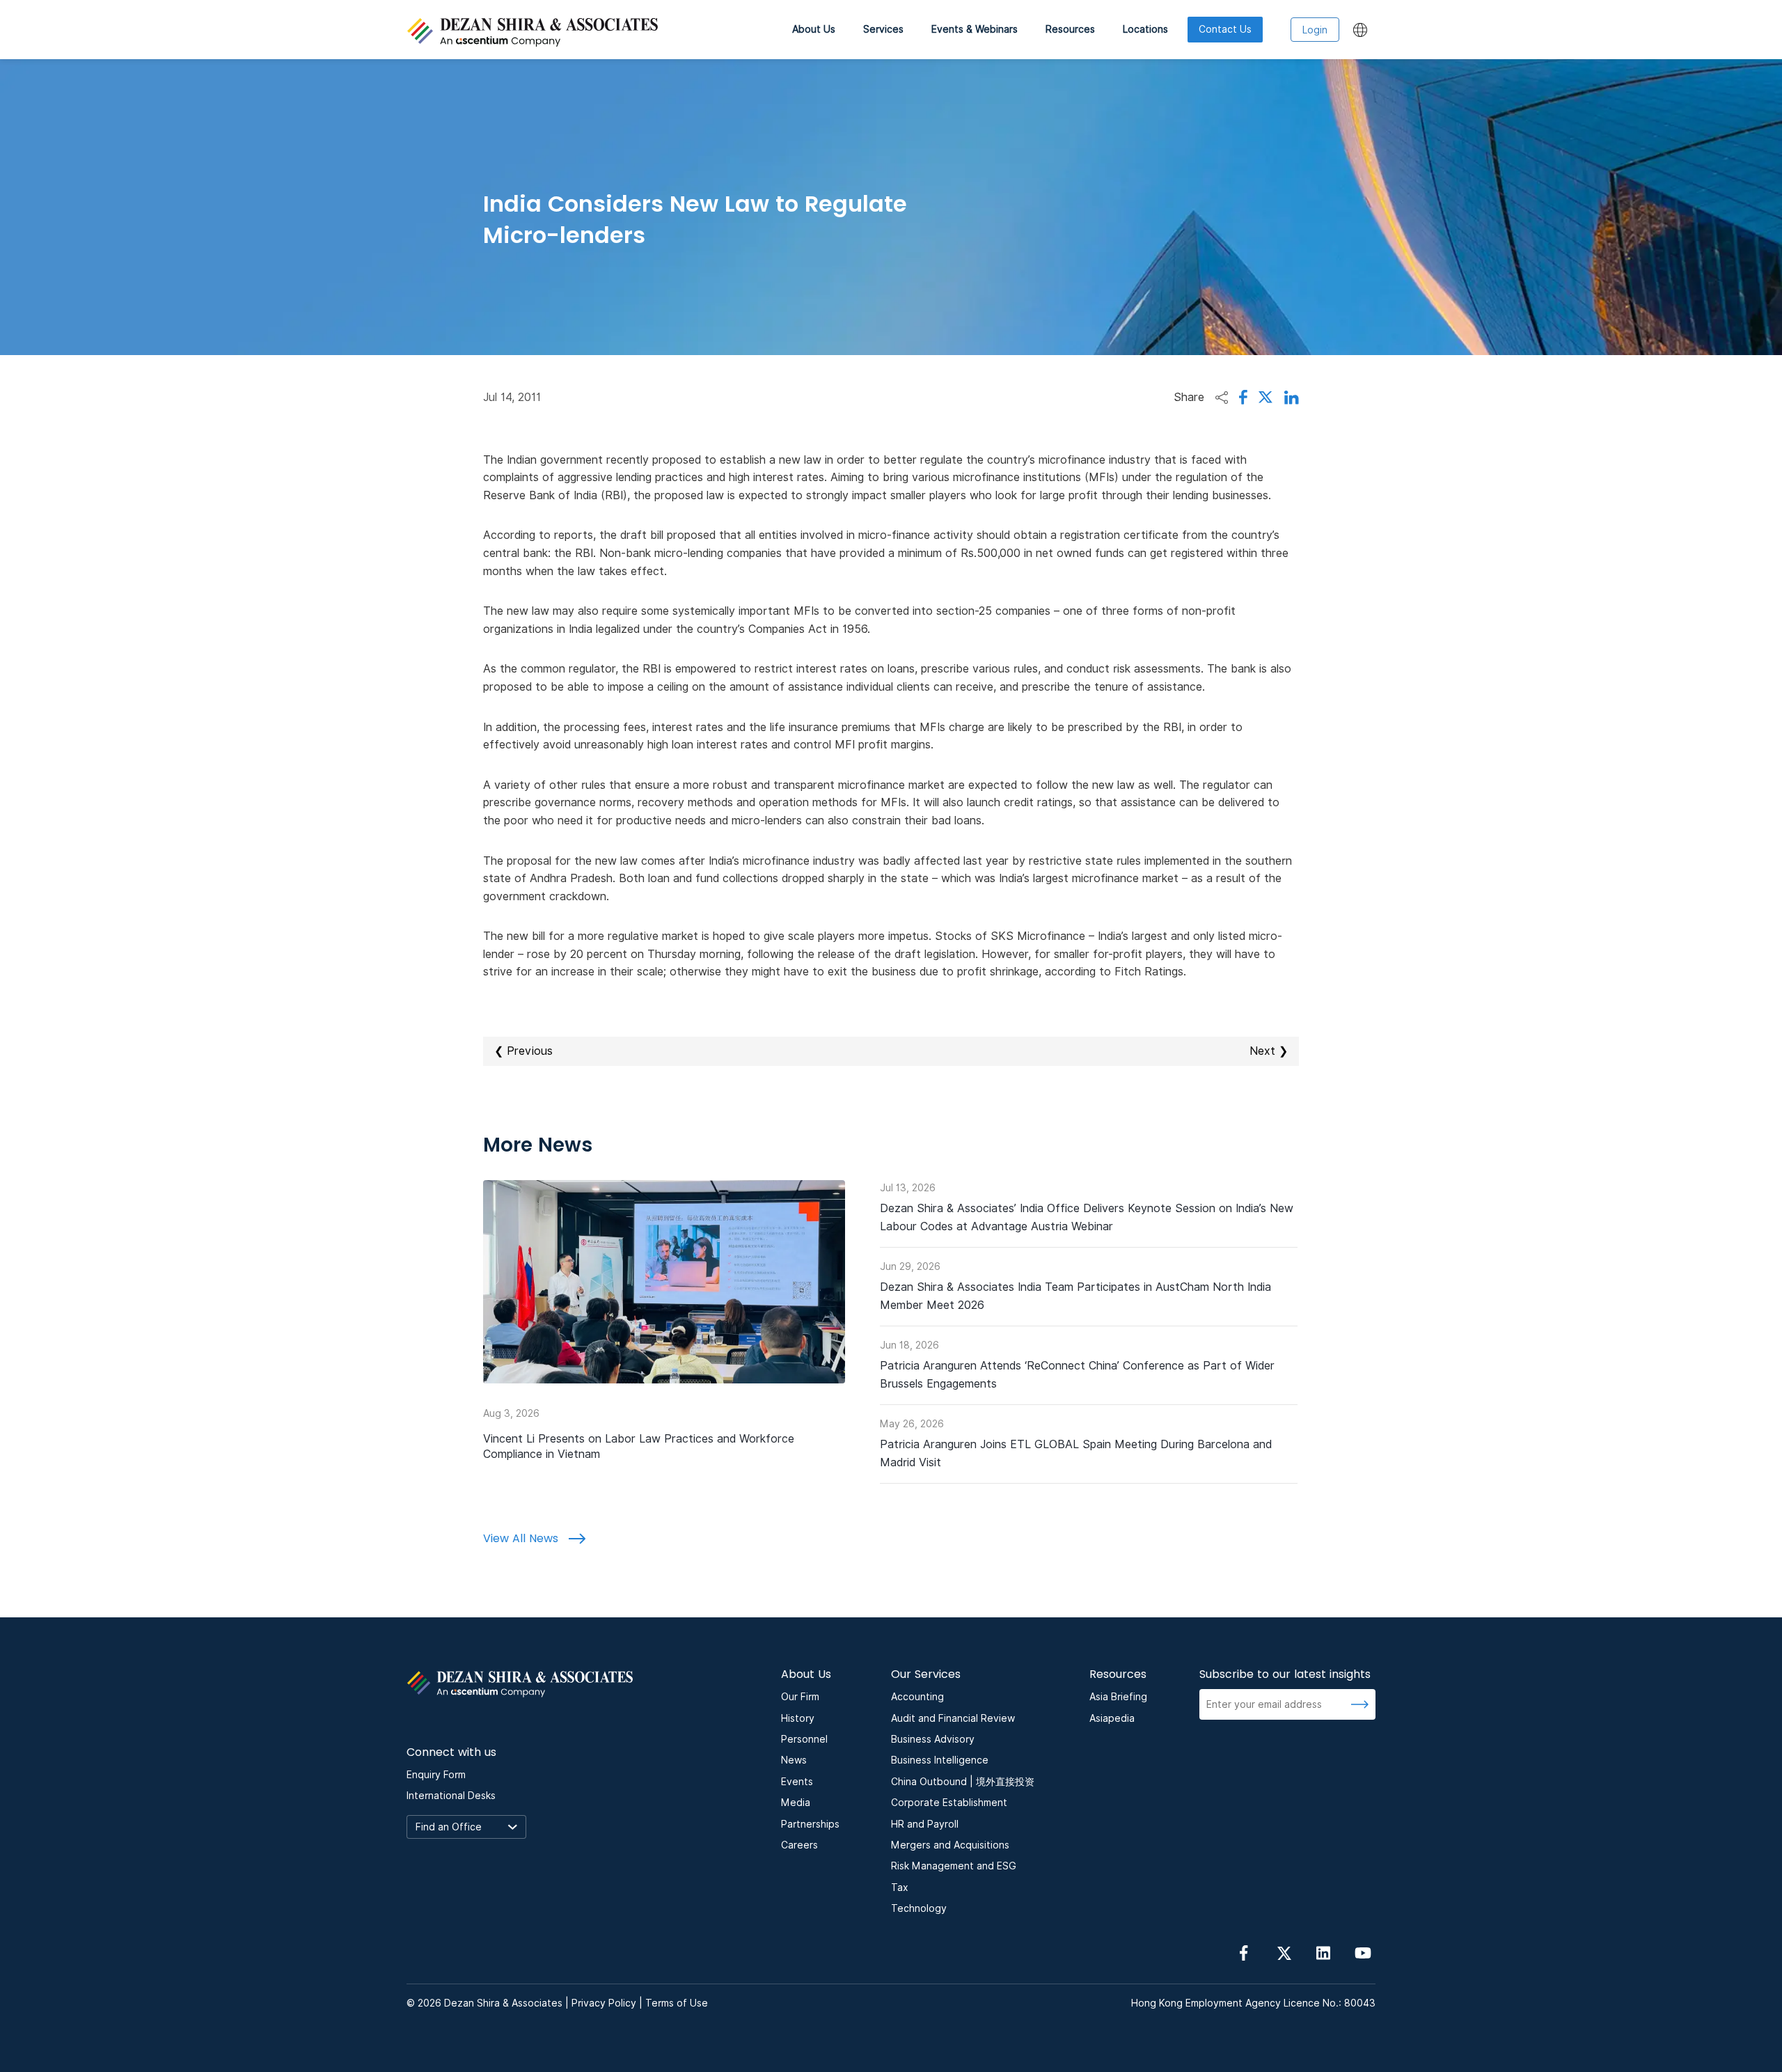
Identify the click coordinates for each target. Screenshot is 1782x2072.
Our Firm (800, 1697)
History (798, 1718)
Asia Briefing (1118, 1697)
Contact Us (1225, 29)
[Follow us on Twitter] (1284, 1952)
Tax (900, 1887)
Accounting (917, 1697)
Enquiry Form (436, 1775)
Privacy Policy (604, 2003)
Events (797, 1782)
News (794, 1760)
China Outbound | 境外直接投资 (963, 1782)
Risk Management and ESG (954, 1866)
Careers (799, 1845)
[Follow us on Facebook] (1244, 1952)
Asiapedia (1112, 1718)
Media (796, 1803)
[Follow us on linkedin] (1323, 1952)
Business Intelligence (940, 1760)
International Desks (451, 1796)
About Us (814, 29)
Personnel (804, 1739)
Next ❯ (1269, 1051)
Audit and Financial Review (953, 1718)
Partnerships (810, 1824)
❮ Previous (523, 1051)
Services (883, 29)
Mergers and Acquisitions (950, 1845)
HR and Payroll (925, 1824)
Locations (1145, 29)
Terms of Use (677, 2003)
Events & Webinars (975, 29)
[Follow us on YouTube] (1363, 1952)
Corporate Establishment (949, 1803)
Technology (919, 1908)
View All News (522, 1538)
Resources (1070, 29)
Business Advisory (933, 1739)
